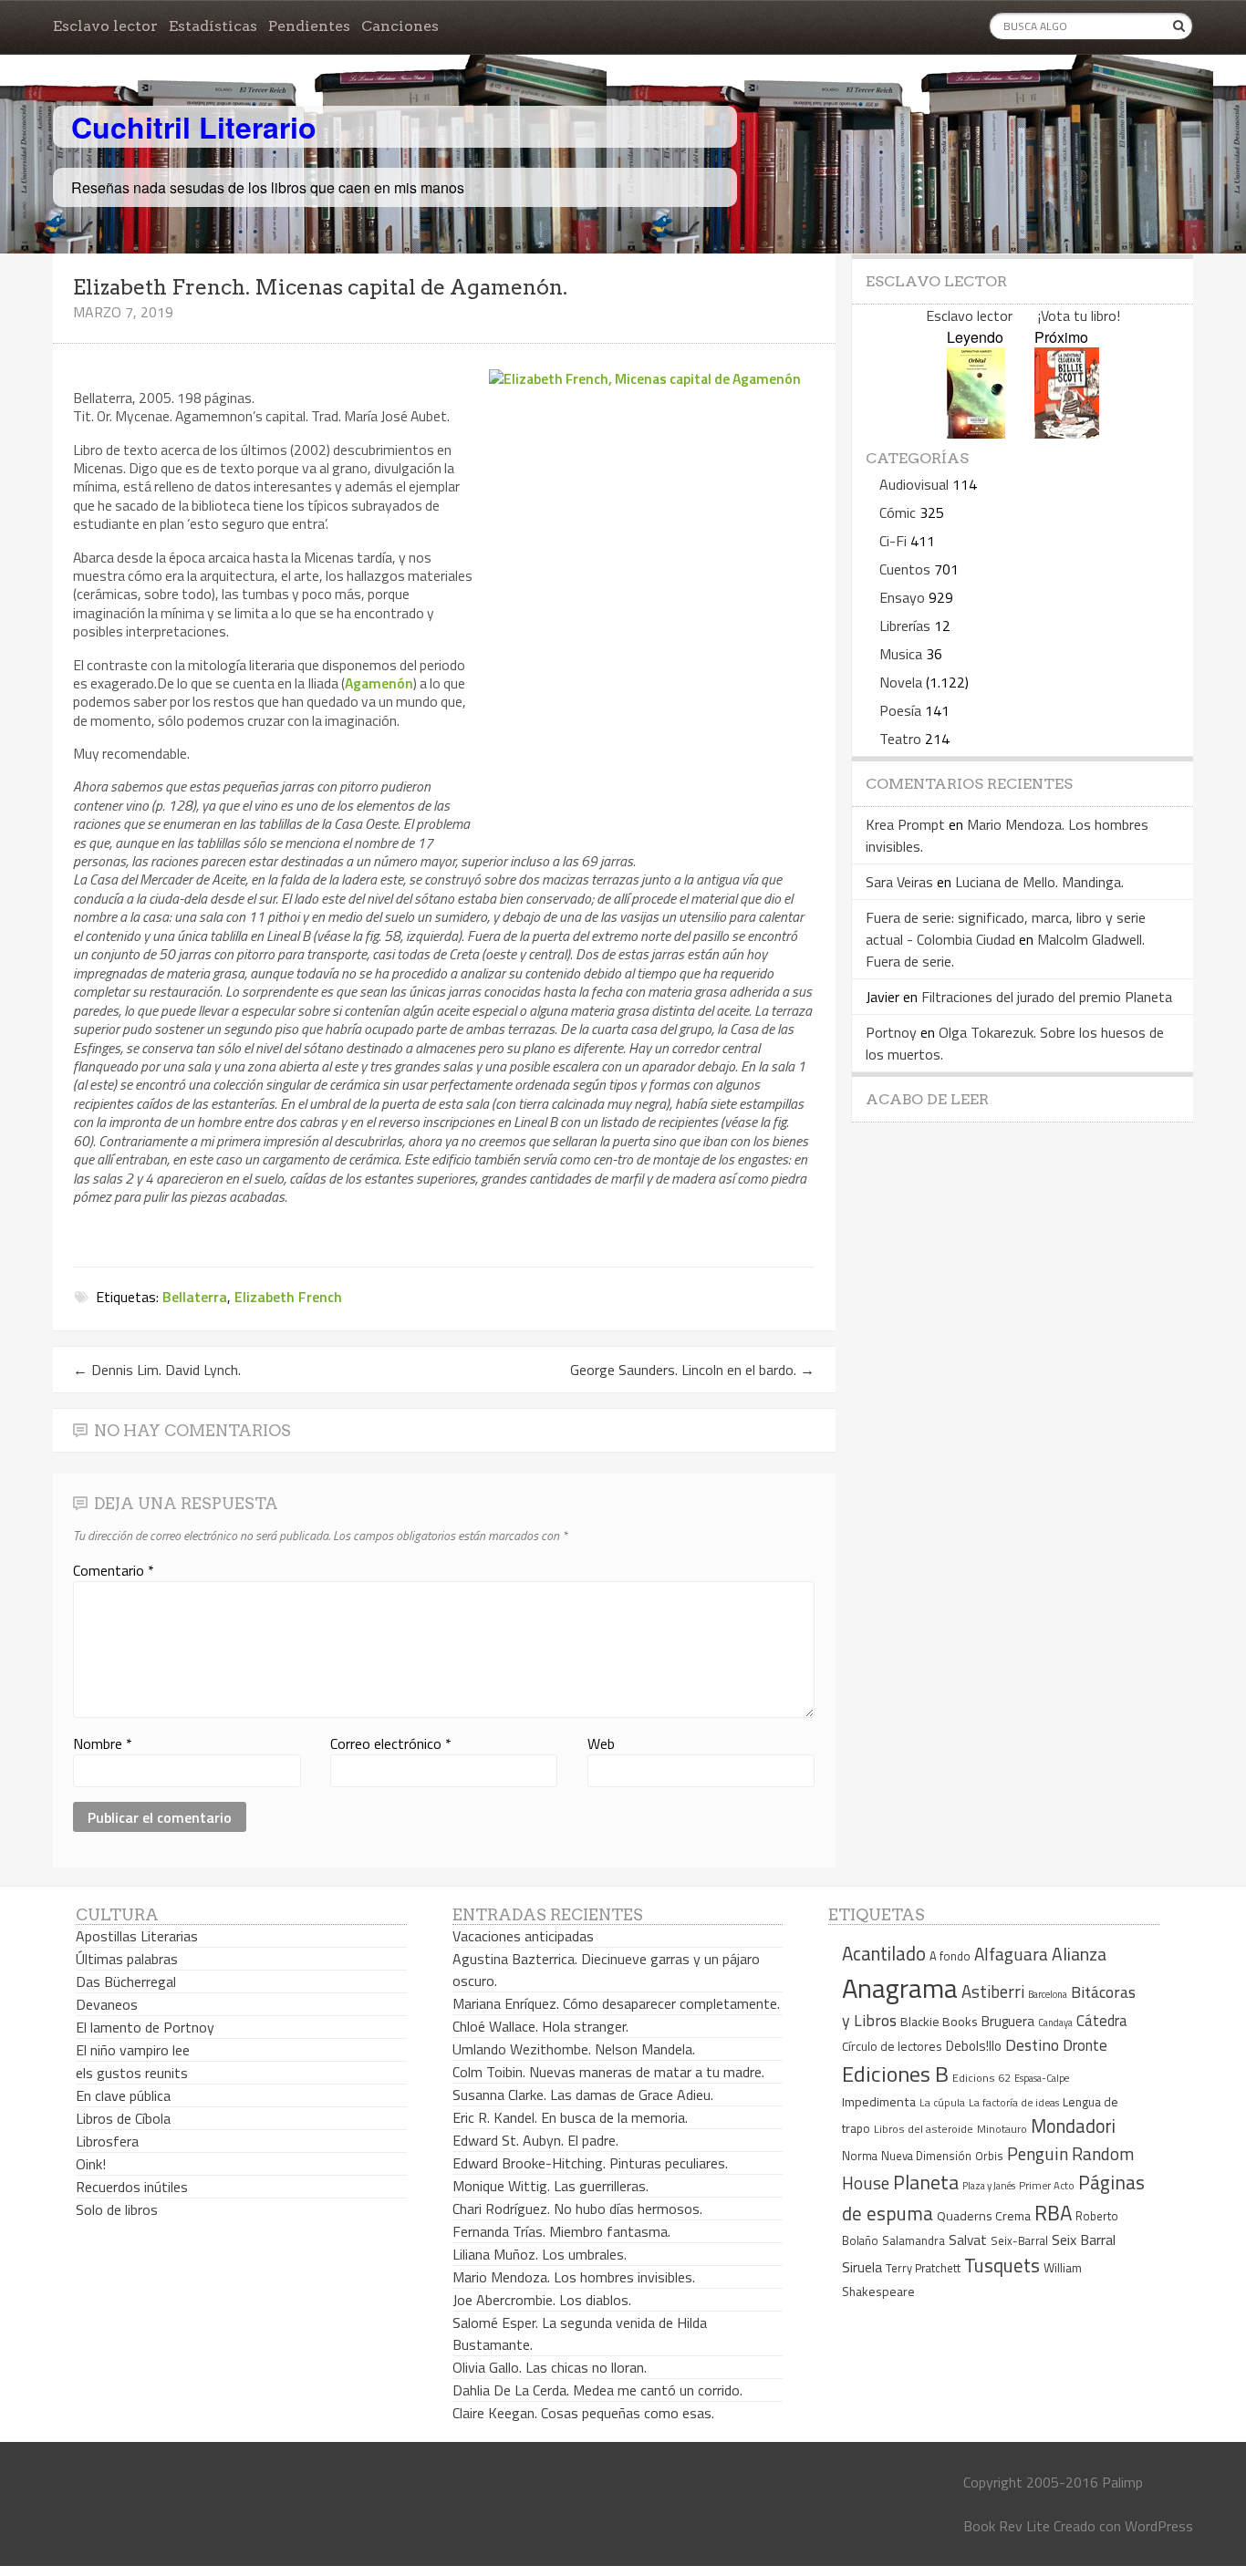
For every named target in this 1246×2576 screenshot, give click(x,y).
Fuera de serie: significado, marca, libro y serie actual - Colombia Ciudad (1006, 928)
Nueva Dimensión (926, 2156)
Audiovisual (914, 484)
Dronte (1085, 2045)
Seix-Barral (1019, 2241)
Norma (860, 2156)
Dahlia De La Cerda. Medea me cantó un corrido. (597, 2390)
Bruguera (1008, 2021)
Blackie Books (939, 2022)
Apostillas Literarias (137, 1936)
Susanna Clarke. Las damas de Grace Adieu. (583, 2095)
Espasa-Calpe (1042, 2078)
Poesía (900, 710)
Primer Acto (1047, 2185)
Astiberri (993, 1991)
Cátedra (1102, 2020)
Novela (901, 682)
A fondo (950, 1956)
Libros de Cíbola (123, 2118)
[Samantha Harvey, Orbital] (976, 433)
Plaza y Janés (989, 2185)
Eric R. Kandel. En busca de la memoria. (570, 2117)
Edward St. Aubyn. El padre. (535, 2140)
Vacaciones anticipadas (523, 1936)
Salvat (968, 2240)
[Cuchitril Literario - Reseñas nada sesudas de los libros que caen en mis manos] (1113, 112)
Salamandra (914, 2240)
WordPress (1159, 2526)
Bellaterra (195, 1297)
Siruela (862, 2267)
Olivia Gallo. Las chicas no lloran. (550, 2367)
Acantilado (884, 1953)
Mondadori (1073, 2126)
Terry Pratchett (923, 2268)
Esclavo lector (105, 26)
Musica (901, 654)
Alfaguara (1011, 1954)
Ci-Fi (893, 541)
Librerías (905, 626)
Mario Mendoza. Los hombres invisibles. (574, 2277)
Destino (1032, 2045)
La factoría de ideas (1014, 2102)
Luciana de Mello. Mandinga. (1039, 882)
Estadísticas (213, 26)
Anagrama (900, 1988)
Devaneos (107, 2004)
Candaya (1055, 2023)
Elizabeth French (288, 1297)
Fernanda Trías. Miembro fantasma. (561, 2231)
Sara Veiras (899, 882)
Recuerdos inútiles (132, 2187)
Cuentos (905, 569)
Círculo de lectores (892, 2046)
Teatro (900, 739)
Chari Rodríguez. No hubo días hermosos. (577, 2209)
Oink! (91, 2164)
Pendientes (309, 26)
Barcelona (1048, 1994)
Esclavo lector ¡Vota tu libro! (1023, 316)
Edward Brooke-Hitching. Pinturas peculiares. (590, 2163)
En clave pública (123, 2095)
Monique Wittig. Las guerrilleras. (550, 2186)
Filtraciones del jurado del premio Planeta (1047, 997)
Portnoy (891, 1032)
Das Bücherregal (126, 1981)
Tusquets (1002, 2265)
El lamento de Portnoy (145, 2027)
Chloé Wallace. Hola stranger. (540, 2026)
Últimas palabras (127, 1959)
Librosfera (107, 2141)
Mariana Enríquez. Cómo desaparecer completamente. (616, 2003)
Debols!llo (974, 2046)
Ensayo (902, 597)
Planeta (926, 2182)
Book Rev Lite (1007, 2526)
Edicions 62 (981, 2078)
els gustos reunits (132, 2073)
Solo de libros (117, 2209)
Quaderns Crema (984, 2216)
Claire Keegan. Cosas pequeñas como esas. (583, 2413)
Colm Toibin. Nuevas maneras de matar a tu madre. (608, 2072)
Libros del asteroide (924, 2129)
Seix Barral (1084, 2240)
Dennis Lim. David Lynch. (157, 1370)
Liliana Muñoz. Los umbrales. (540, 2254)
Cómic (898, 512)
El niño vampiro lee (133, 2050)
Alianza (1079, 1954)
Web (601, 1743)
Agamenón (379, 683)
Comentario (114, 1570)
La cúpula (942, 2102)
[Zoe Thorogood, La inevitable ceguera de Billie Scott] (1067, 433)
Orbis (989, 2156)
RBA (1053, 2213)
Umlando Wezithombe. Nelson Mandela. (574, 2049)
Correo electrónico (391, 1743)
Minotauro (1002, 2129)
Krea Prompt (905, 824)
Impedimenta (879, 2102)
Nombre (103, 1743)
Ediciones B (895, 2074)
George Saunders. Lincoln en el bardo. (692, 1370)
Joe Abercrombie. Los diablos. (542, 2300)
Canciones (400, 26)
